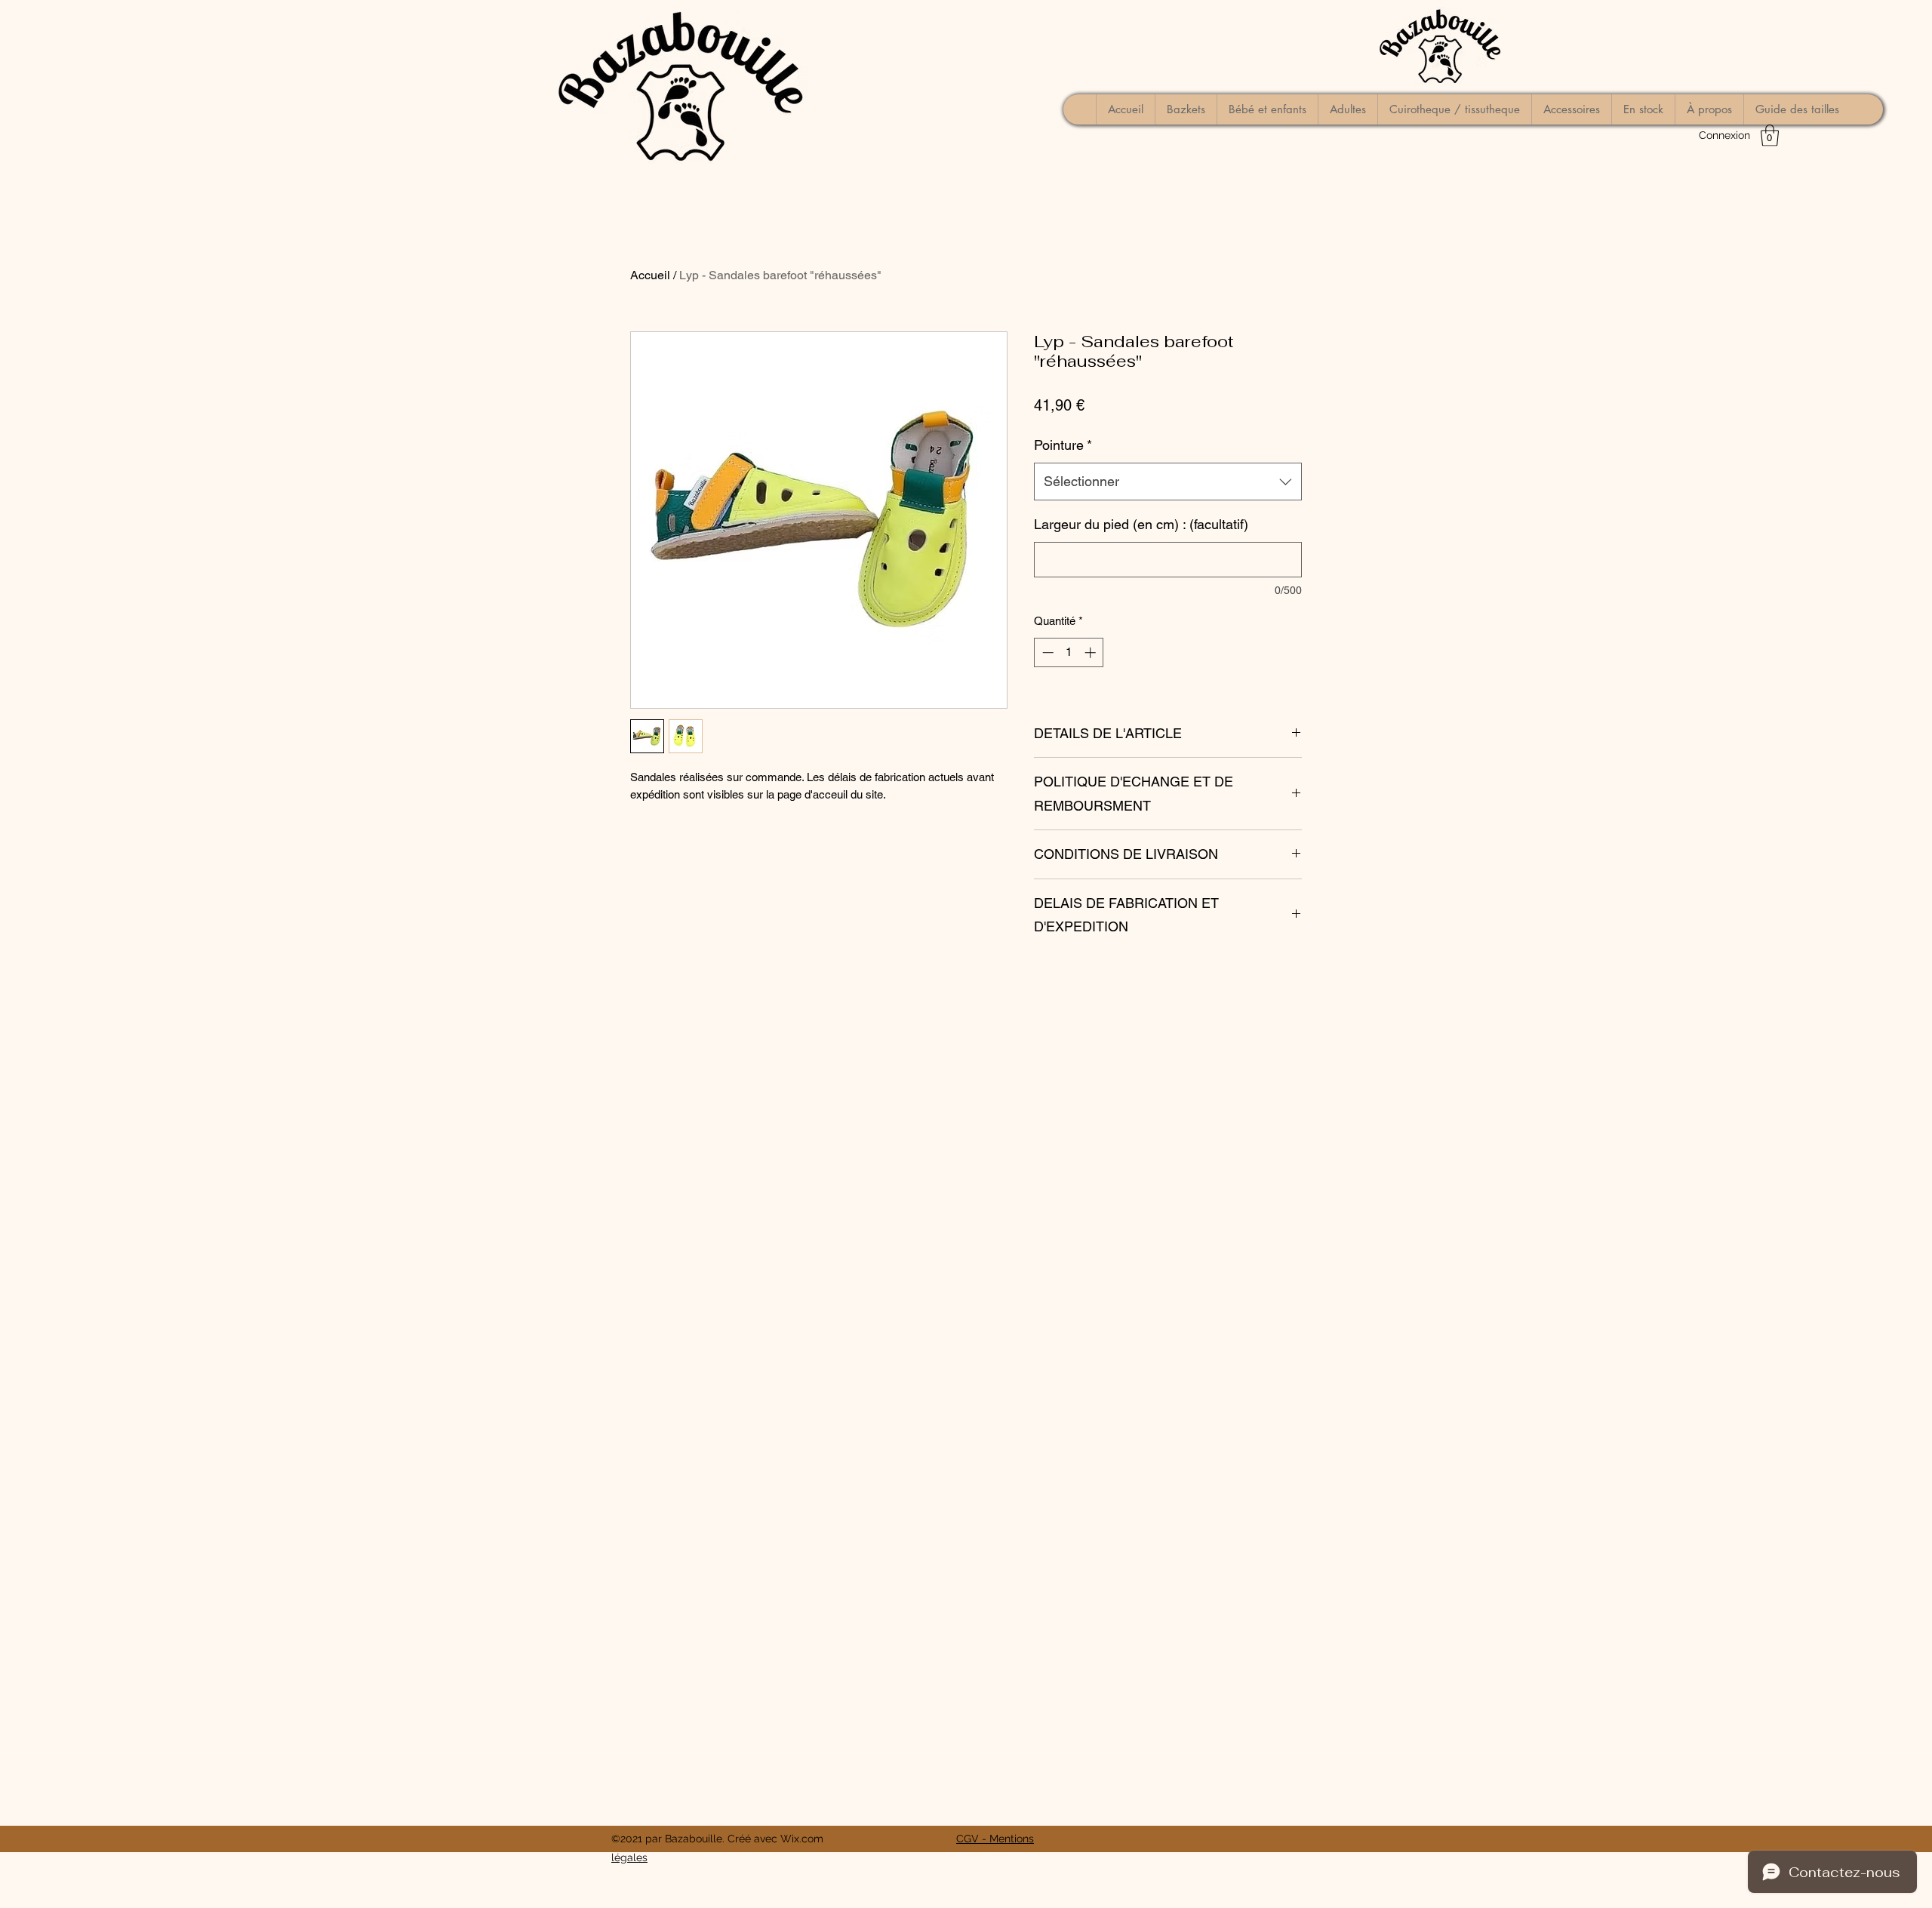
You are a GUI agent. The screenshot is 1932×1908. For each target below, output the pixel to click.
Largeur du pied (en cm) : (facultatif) (1141, 524)
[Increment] (1092, 652)
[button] (1770, 135)
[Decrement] (1046, 652)
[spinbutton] (1069, 652)
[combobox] (1168, 482)
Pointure (1063, 445)
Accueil (650, 275)
